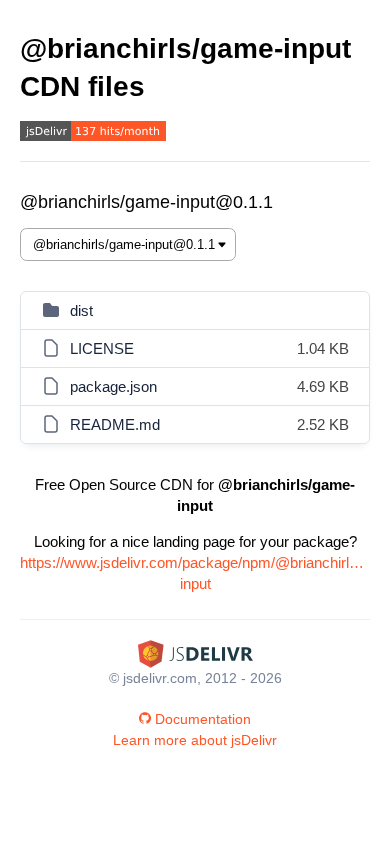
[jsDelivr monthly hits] (93, 133)
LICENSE (102, 348)
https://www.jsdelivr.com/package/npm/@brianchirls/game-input (195, 573)
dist (81, 310)
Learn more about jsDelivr (195, 740)
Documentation (203, 719)
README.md (115, 424)
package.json (113, 386)
